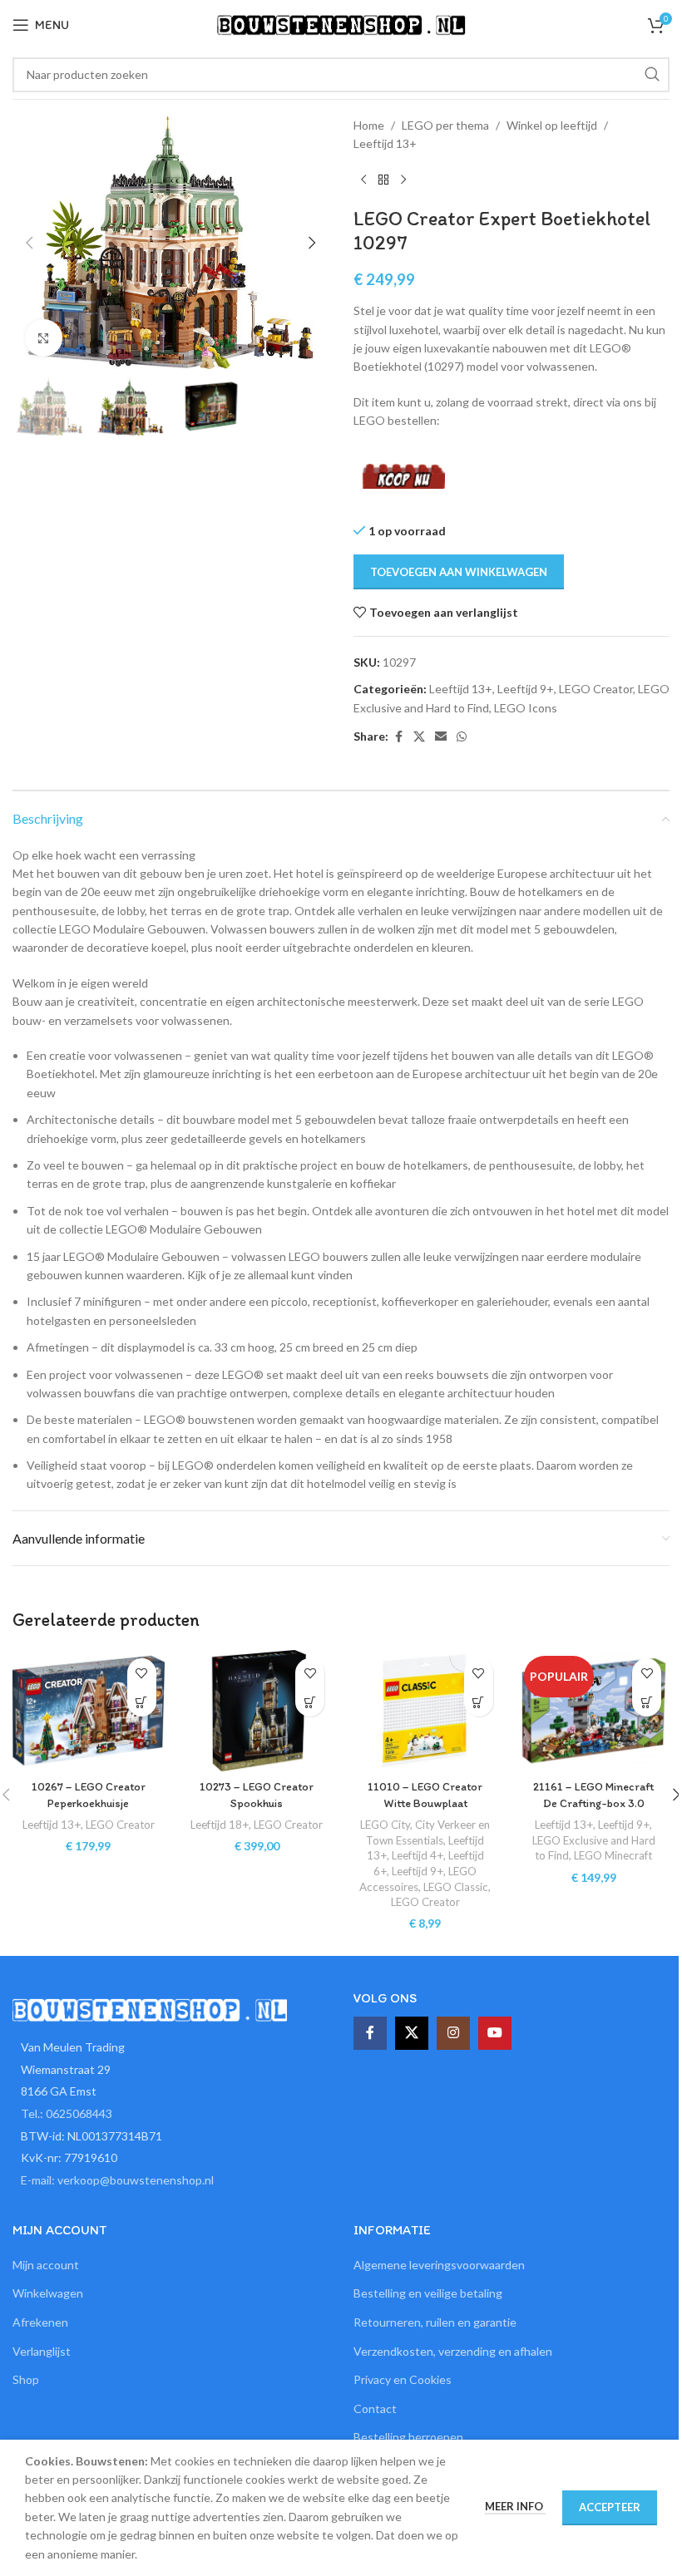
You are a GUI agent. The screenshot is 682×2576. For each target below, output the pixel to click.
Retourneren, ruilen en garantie (435, 2322)
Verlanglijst (42, 2351)
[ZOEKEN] (652, 75)
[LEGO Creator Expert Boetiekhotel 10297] (405, 475)
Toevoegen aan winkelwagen (459, 572)
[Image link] (150, 2009)
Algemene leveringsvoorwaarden (439, 2265)
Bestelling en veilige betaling (428, 2293)
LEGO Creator (596, 689)
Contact (375, 2409)
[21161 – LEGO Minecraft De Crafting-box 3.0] (594, 1711)
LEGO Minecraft (613, 1855)
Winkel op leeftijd (552, 125)
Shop (26, 2379)
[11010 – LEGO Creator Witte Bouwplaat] (425, 1711)
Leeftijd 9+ (526, 689)
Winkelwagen (48, 2293)
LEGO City (385, 1825)
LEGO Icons (526, 708)
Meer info (515, 2506)
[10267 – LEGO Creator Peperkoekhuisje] (89, 1711)
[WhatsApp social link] (462, 737)
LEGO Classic (456, 1887)
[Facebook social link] (398, 737)
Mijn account (46, 2265)
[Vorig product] (363, 180)
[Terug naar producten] (383, 180)
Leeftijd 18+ (220, 1825)
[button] (29, 243)
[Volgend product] (403, 180)
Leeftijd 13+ (385, 143)
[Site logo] (341, 24)
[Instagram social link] (453, 2033)
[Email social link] (441, 737)
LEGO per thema (445, 125)
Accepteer (610, 2507)
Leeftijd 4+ (418, 1855)
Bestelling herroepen (408, 2437)
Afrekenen (40, 2322)
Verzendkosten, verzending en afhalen (453, 2351)
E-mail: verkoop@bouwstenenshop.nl (117, 2180)
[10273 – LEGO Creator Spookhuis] (257, 1711)
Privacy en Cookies (403, 2379)
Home (369, 125)
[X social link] (419, 737)
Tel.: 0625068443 (67, 2113)
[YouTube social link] (495, 2033)
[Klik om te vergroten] (44, 338)
